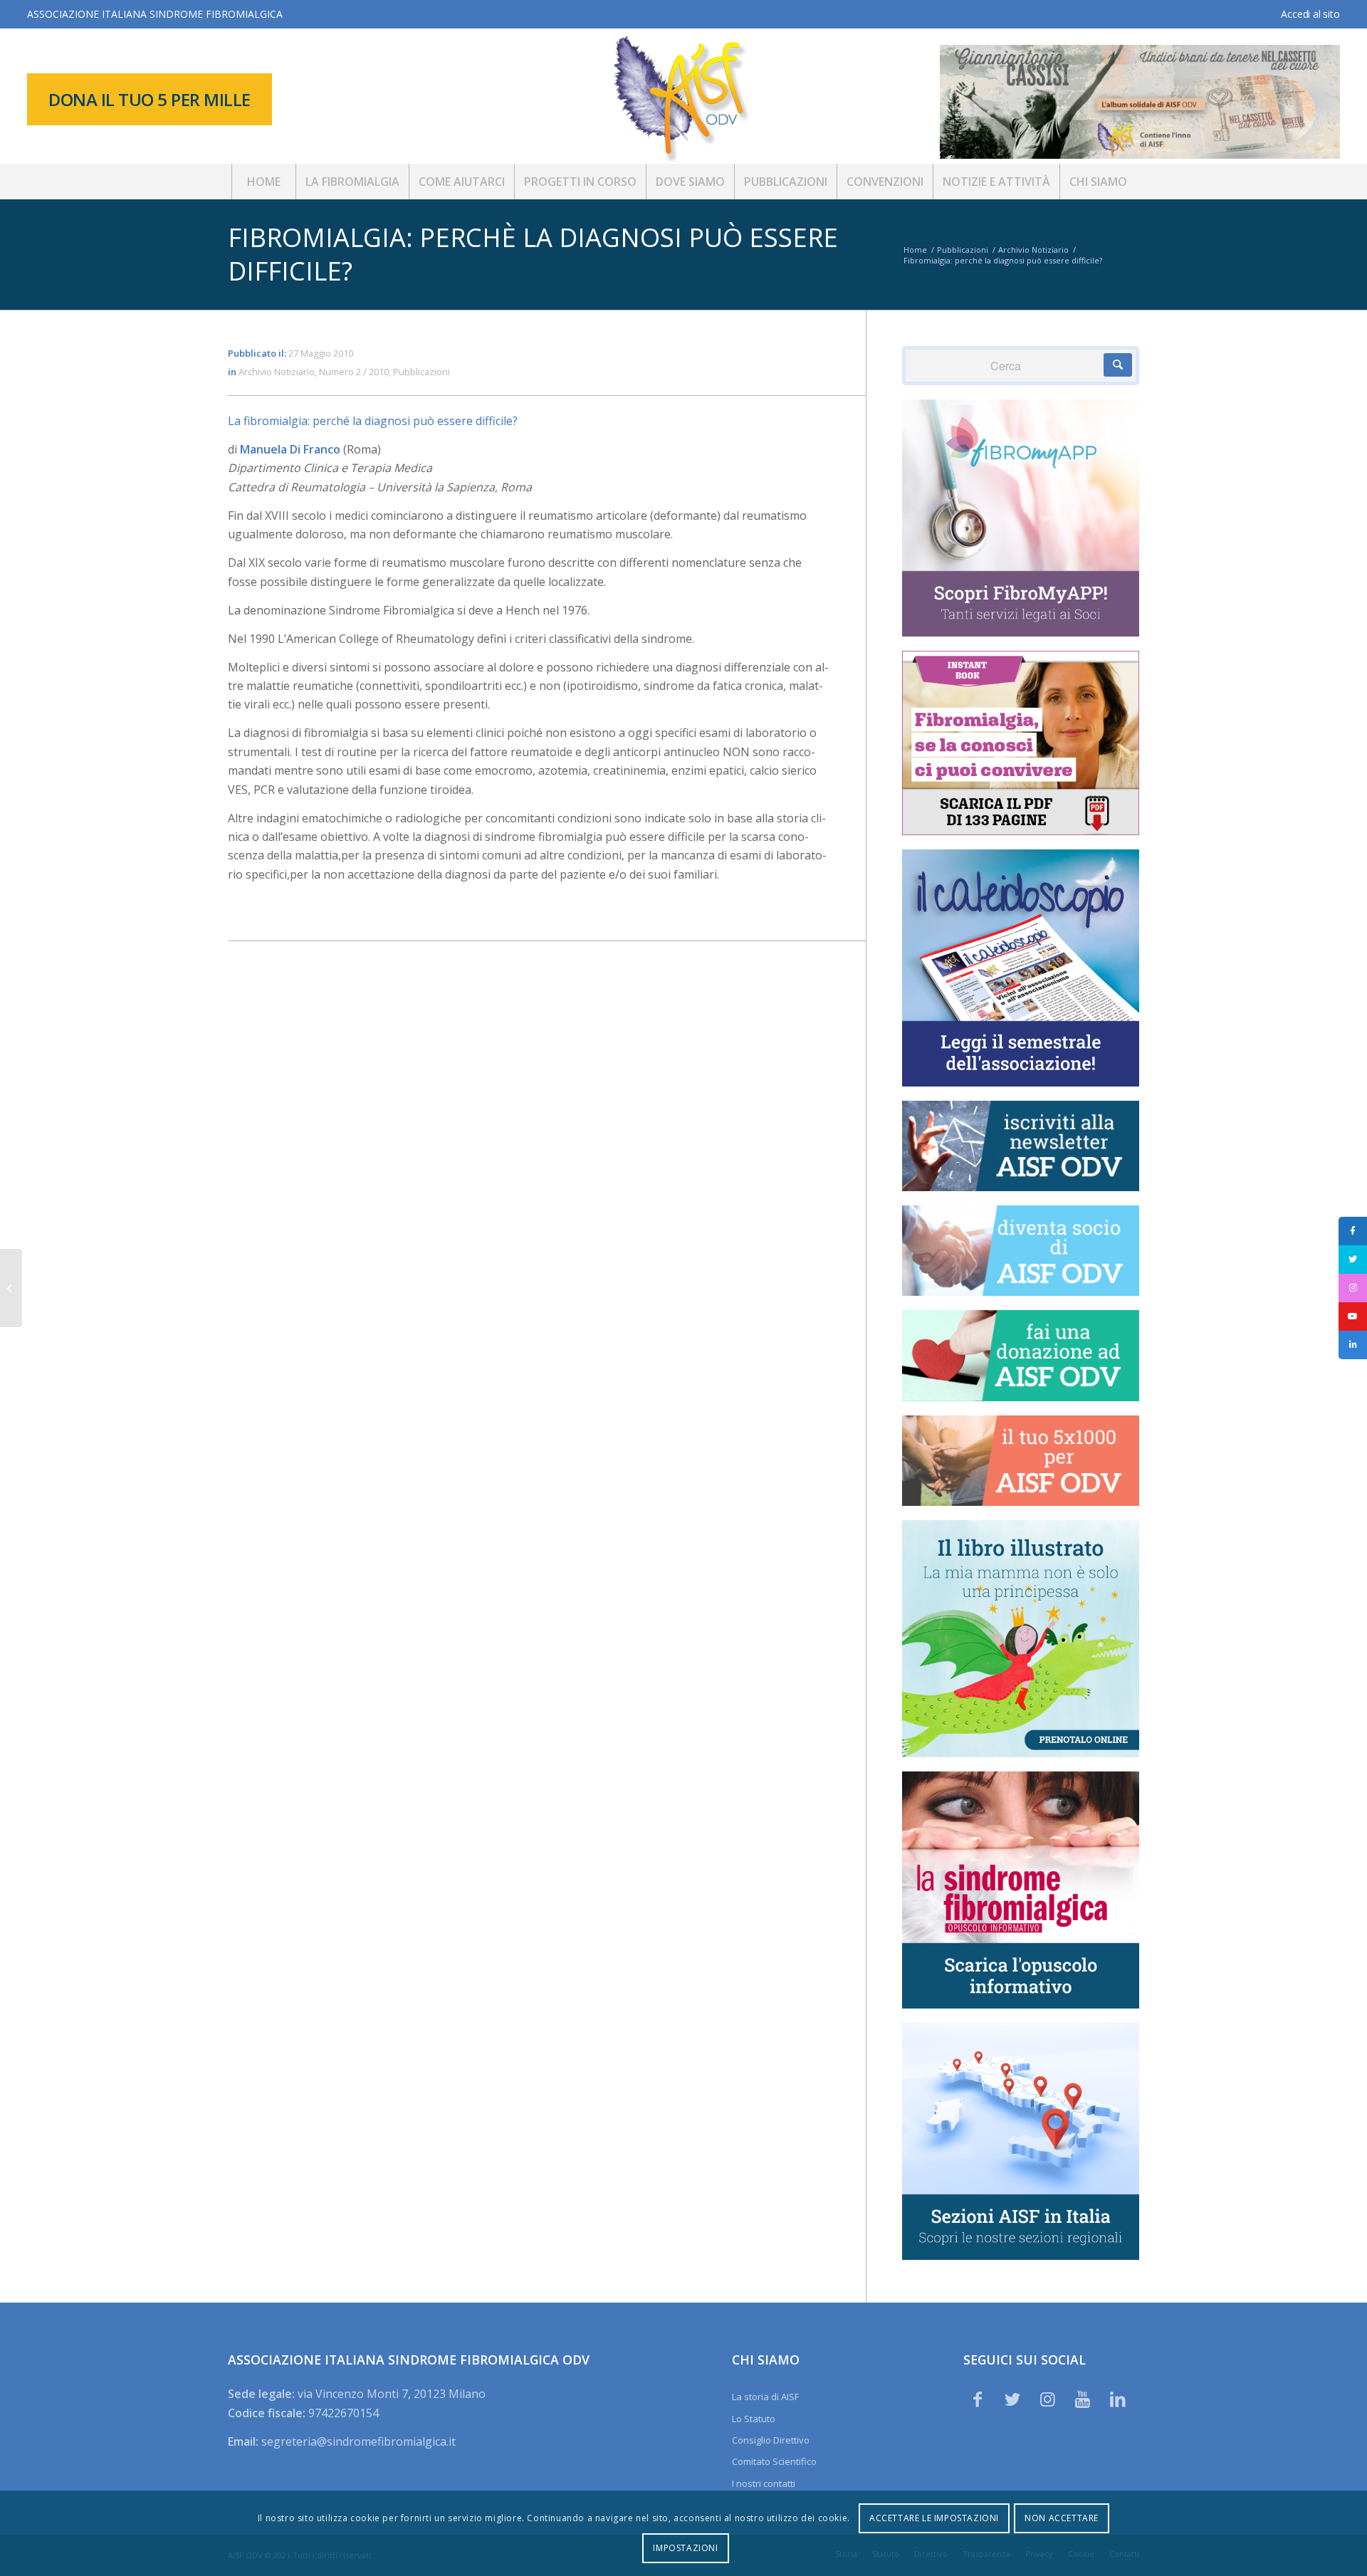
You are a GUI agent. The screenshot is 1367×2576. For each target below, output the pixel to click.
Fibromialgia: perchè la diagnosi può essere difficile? (533, 254)
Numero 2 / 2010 (354, 372)
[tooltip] (1353, 1231)
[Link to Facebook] (978, 2399)
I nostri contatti (764, 2483)
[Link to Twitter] (1012, 2399)
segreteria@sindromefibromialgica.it (358, 2441)
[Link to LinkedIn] (1118, 2399)
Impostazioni (685, 2548)
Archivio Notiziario (277, 372)
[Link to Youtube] (1083, 2399)
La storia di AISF (765, 2397)
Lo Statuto (754, 2419)
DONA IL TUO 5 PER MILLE (150, 99)
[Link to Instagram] (1047, 2399)
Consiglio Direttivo (771, 2440)
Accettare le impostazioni (934, 2518)
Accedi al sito (1310, 14)
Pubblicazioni (421, 372)
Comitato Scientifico (774, 2461)
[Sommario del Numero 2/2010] (11, 1288)
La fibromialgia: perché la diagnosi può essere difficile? (373, 421)
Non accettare (1062, 2518)
